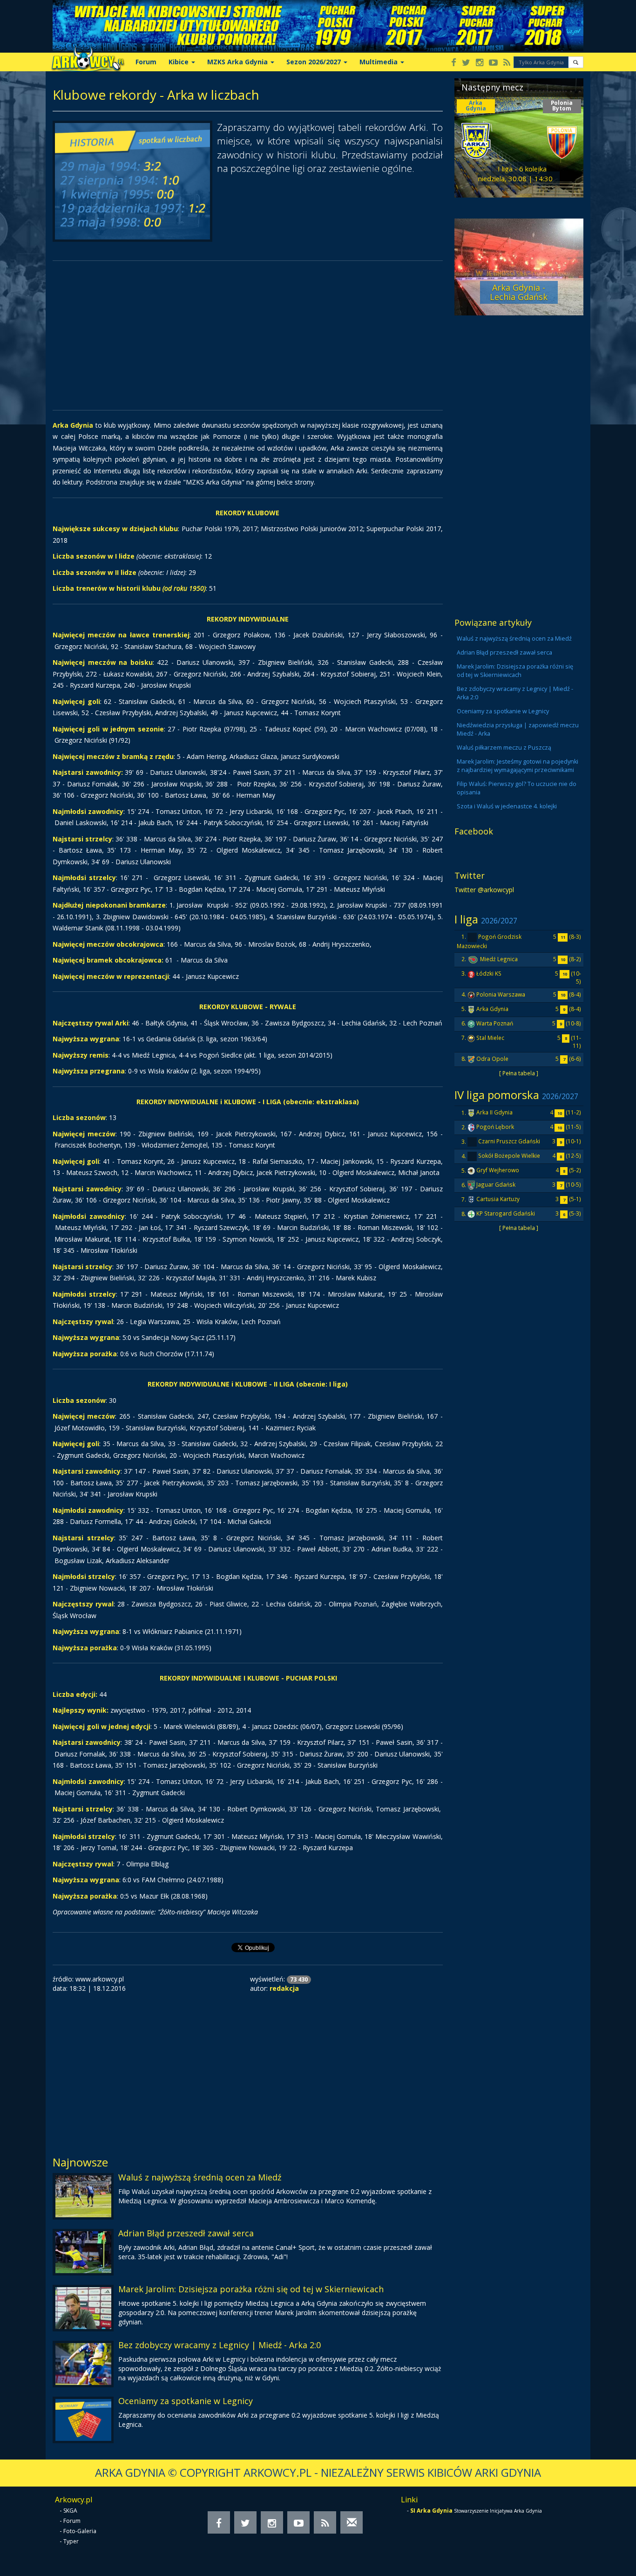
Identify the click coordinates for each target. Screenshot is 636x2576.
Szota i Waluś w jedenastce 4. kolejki (507, 806)
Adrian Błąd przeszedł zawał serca (186, 2233)
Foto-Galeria (80, 2531)
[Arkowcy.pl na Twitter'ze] (466, 63)
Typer (71, 2541)
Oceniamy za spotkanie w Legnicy (186, 2401)
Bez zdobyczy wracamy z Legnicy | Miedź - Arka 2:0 (220, 2345)
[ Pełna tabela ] (519, 1073)
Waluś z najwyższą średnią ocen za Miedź (200, 2177)
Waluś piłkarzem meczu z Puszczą (504, 748)
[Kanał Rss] (507, 63)
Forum (146, 62)
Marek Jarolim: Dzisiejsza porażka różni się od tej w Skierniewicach (251, 2289)
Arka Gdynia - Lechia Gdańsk (519, 292)
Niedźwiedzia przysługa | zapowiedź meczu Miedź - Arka (518, 729)
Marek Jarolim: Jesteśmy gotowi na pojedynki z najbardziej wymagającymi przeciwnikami (518, 766)
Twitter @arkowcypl (484, 890)
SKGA (70, 2511)
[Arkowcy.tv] (493, 63)
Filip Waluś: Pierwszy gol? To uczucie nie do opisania (517, 788)
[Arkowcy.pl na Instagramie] (480, 63)
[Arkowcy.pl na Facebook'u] (454, 63)
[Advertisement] (248, 335)
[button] (576, 62)
